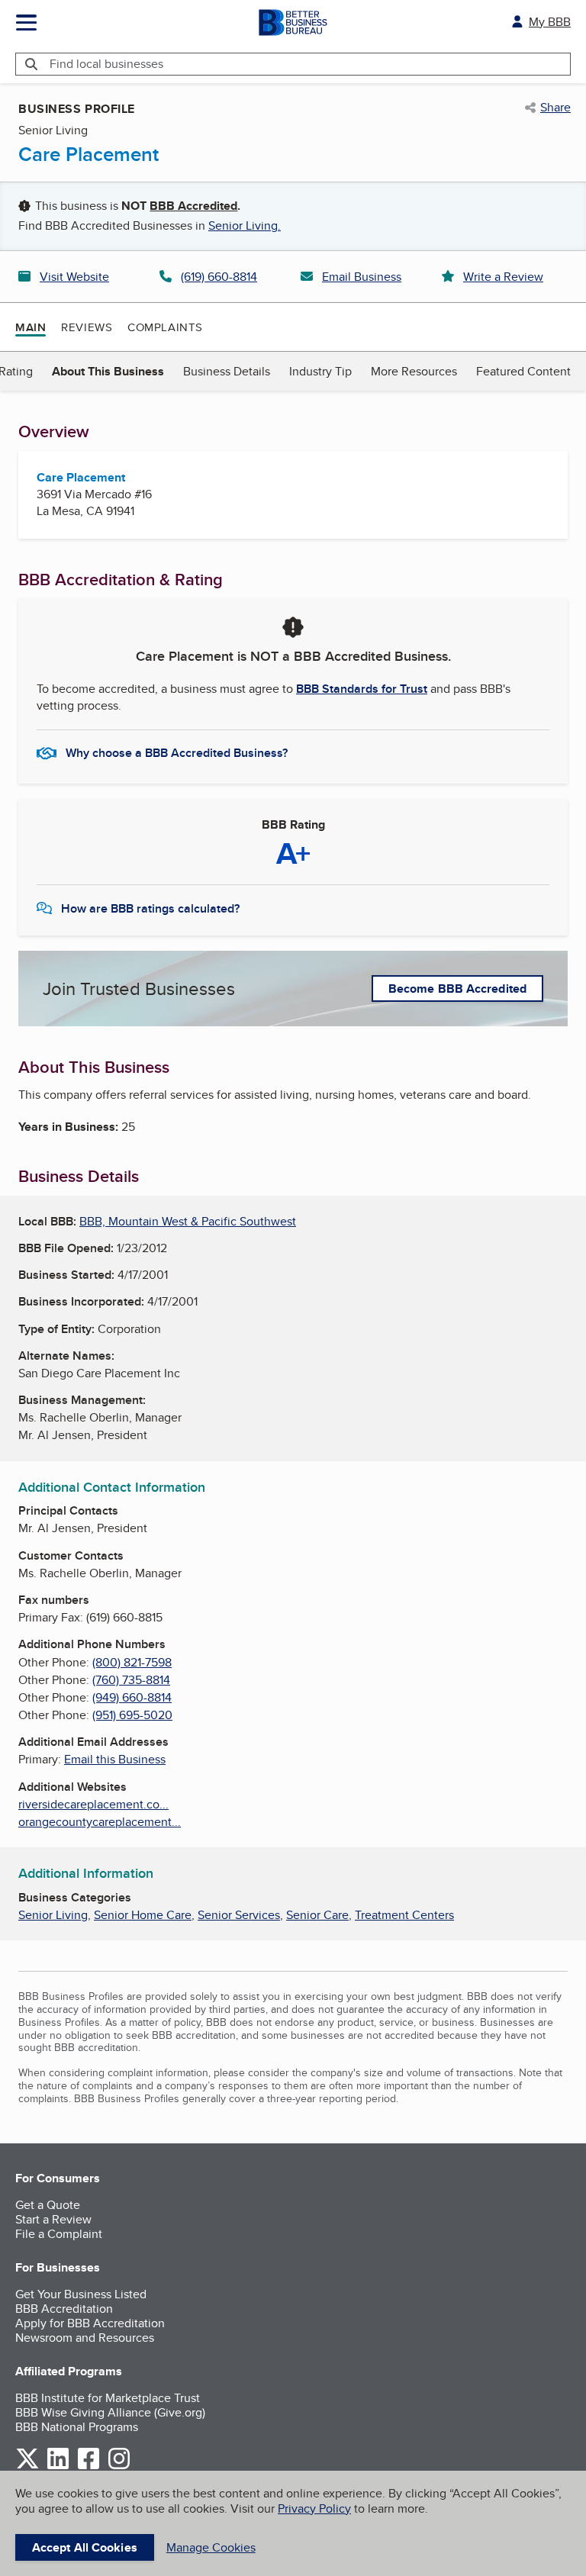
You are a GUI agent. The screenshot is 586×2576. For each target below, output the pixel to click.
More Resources (414, 371)
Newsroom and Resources (85, 2338)
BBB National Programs (77, 2427)
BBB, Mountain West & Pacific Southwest (188, 1221)
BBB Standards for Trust (362, 689)
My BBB (550, 22)
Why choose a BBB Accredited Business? (177, 753)
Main (31, 327)
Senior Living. (245, 225)
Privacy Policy (314, 2508)
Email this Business (115, 1759)
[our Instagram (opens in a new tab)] (119, 2467)
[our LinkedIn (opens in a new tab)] (58, 2467)
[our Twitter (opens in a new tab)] (27, 2467)
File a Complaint (59, 2234)
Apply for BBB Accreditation (90, 2323)
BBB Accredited (193, 206)
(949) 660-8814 (132, 1697)
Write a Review (503, 277)
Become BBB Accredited (457, 989)
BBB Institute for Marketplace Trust (108, 2398)
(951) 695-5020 (132, 1715)
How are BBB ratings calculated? (150, 908)
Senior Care (317, 1915)
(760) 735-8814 (131, 1680)
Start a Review (53, 2219)
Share (555, 108)
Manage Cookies (211, 2547)
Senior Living (53, 1915)
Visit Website (74, 277)
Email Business (362, 277)
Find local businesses (106, 64)
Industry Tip (320, 371)
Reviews (87, 327)
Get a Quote (48, 2205)
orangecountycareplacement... (100, 1822)
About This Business (108, 371)
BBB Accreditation (64, 2309)
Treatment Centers (404, 1915)
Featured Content (523, 371)
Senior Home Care (143, 1915)
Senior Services (239, 1915)
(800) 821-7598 (132, 1662)
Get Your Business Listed (81, 2294)
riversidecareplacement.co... (93, 1804)
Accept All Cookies (85, 2547)
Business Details (227, 371)
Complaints (165, 327)
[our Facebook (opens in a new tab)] (89, 2467)
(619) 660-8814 (219, 277)
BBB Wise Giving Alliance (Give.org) (110, 2412)
